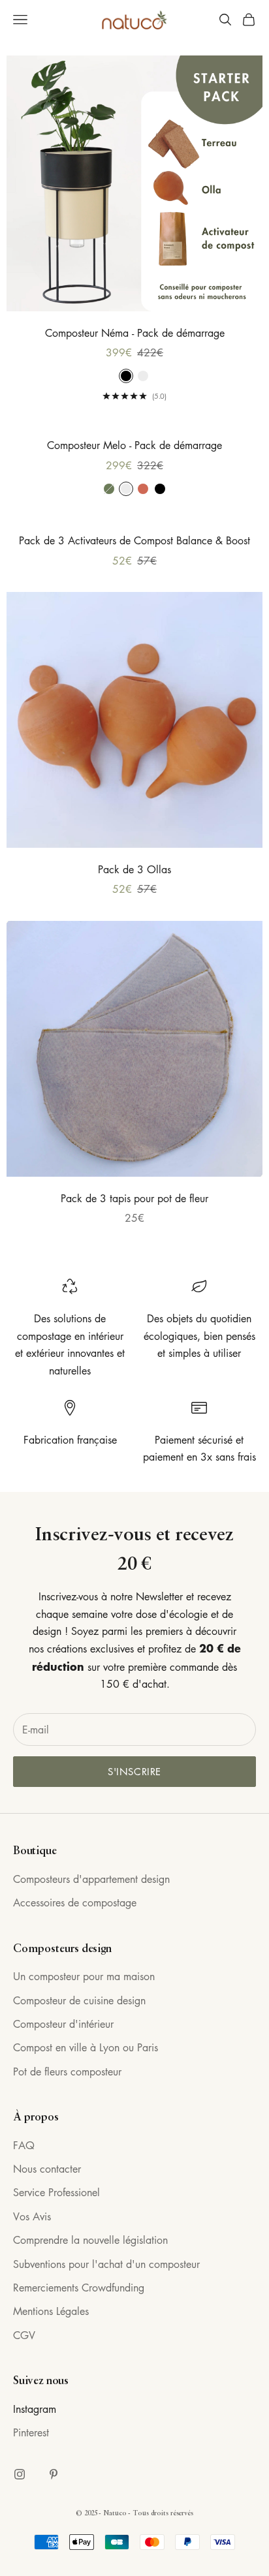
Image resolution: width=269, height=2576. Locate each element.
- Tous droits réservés (161, 2513)
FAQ (24, 2145)
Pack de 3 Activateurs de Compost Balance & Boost (134, 540)
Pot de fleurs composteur (67, 2072)
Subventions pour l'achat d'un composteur (106, 2264)
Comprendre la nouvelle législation (90, 2240)
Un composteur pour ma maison (84, 1976)
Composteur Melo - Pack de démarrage (134, 445)
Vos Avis (32, 2216)
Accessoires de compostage (75, 1902)
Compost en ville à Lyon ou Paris (86, 2047)
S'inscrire (134, 1771)
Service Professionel (56, 2192)
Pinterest (31, 2432)
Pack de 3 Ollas (134, 869)
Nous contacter (47, 2169)
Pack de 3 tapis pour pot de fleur (134, 1198)
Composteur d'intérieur (63, 2024)
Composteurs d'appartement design (91, 1879)
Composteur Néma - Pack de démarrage (135, 333)
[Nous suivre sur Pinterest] (54, 2474)
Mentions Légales (51, 2311)
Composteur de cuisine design (79, 2000)
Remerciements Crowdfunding (79, 2288)
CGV (24, 2335)
